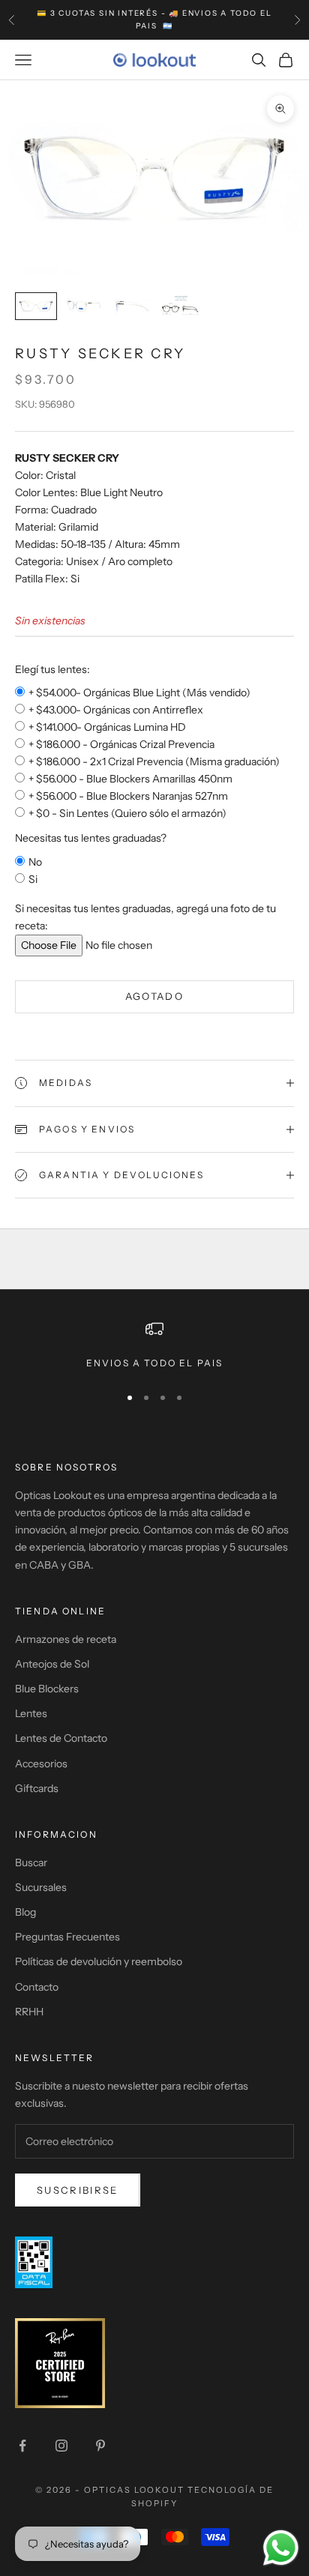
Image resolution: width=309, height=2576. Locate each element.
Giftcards (37, 1788)
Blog (25, 1912)
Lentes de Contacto (61, 1738)
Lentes (31, 1713)
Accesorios (41, 1764)
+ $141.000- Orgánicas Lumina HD (107, 727)
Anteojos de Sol (52, 1664)
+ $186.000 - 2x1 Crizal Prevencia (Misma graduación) (154, 761)
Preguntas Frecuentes (67, 1937)
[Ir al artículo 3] (132, 306)
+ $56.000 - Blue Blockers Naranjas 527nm (128, 796)
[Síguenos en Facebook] (22, 2446)
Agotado (154, 996)
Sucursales (41, 1887)
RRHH (29, 2012)
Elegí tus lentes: (52, 669)
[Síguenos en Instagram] (61, 2446)
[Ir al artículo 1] (36, 306)
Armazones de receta (66, 1639)
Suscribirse (78, 2190)
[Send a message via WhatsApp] (281, 2548)
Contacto (37, 1987)
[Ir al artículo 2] (84, 306)
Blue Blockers (47, 1689)
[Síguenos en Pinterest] (100, 2446)
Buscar (31, 1862)
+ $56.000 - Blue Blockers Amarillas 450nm (130, 779)
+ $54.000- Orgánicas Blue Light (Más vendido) (139, 693)
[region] (154, 1345)
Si (33, 879)
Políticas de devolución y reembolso (99, 1961)
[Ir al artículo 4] (180, 306)
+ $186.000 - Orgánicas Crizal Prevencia (121, 744)
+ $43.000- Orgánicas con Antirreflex (116, 710)
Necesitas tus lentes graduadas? (91, 838)
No (35, 862)
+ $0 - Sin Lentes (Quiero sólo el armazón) (127, 813)
